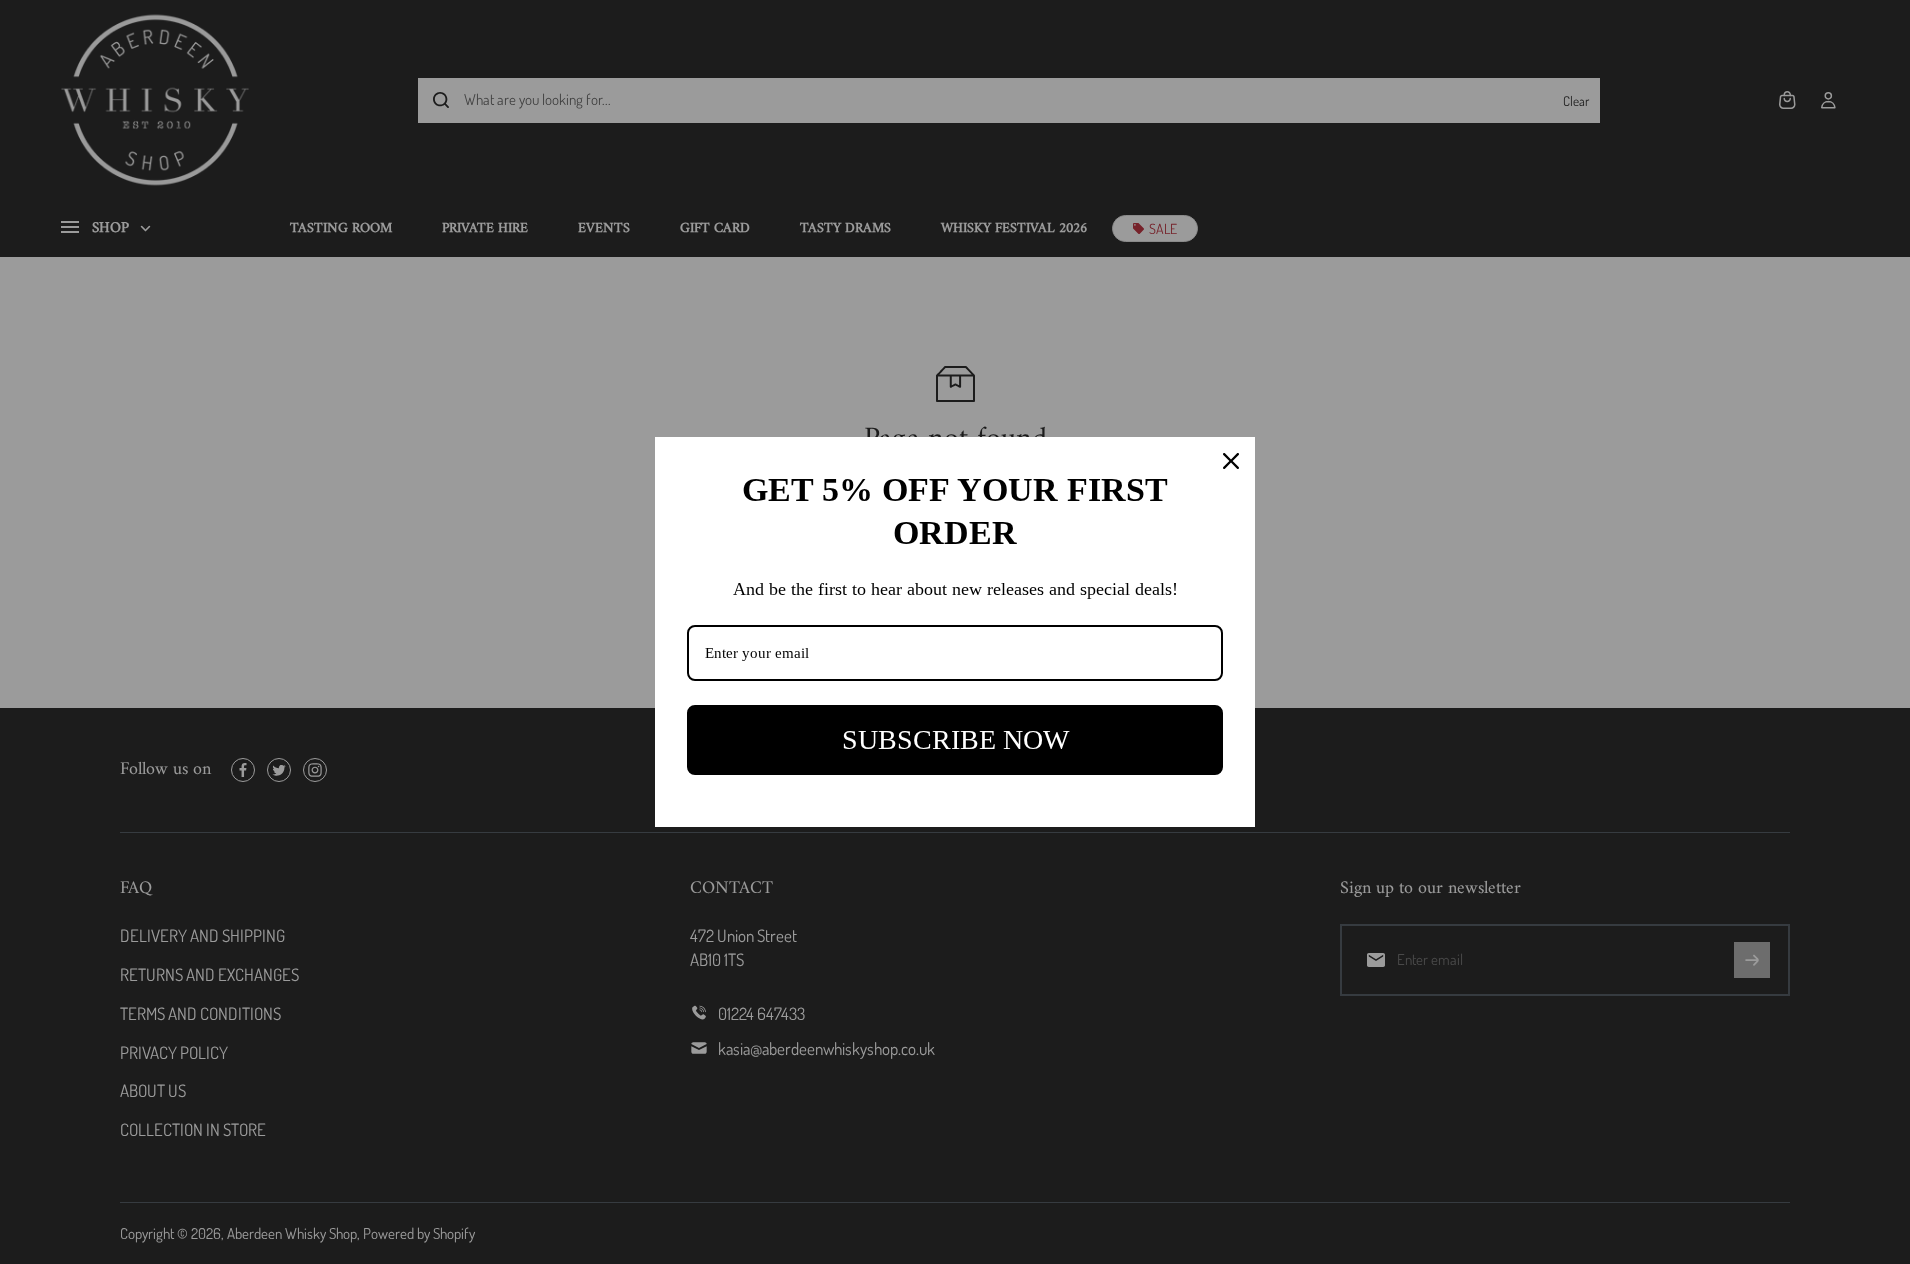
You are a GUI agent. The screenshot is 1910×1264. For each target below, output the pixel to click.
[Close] (1231, 461)
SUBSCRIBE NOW (955, 739)
